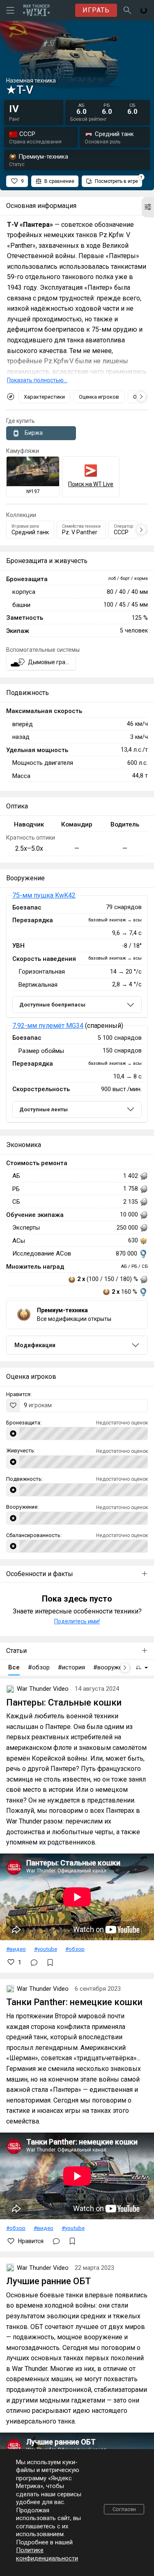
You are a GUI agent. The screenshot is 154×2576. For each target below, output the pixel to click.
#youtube (46, 1949)
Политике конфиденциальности (47, 2554)
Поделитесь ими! (77, 1621)
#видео (16, 1949)
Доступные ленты (44, 1109)
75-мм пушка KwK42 (44, 895)
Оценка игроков (99, 397)
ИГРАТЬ (96, 10)
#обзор (75, 1949)
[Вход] (144, 10)
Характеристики (44, 397)
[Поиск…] (127, 10)
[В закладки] (50, 1962)
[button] (148, 207)
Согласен (124, 2509)
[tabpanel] (77, 1009)
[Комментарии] (34, 1962)
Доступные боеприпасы (52, 1005)
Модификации (35, 1345)
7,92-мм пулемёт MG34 (48, 1026)
